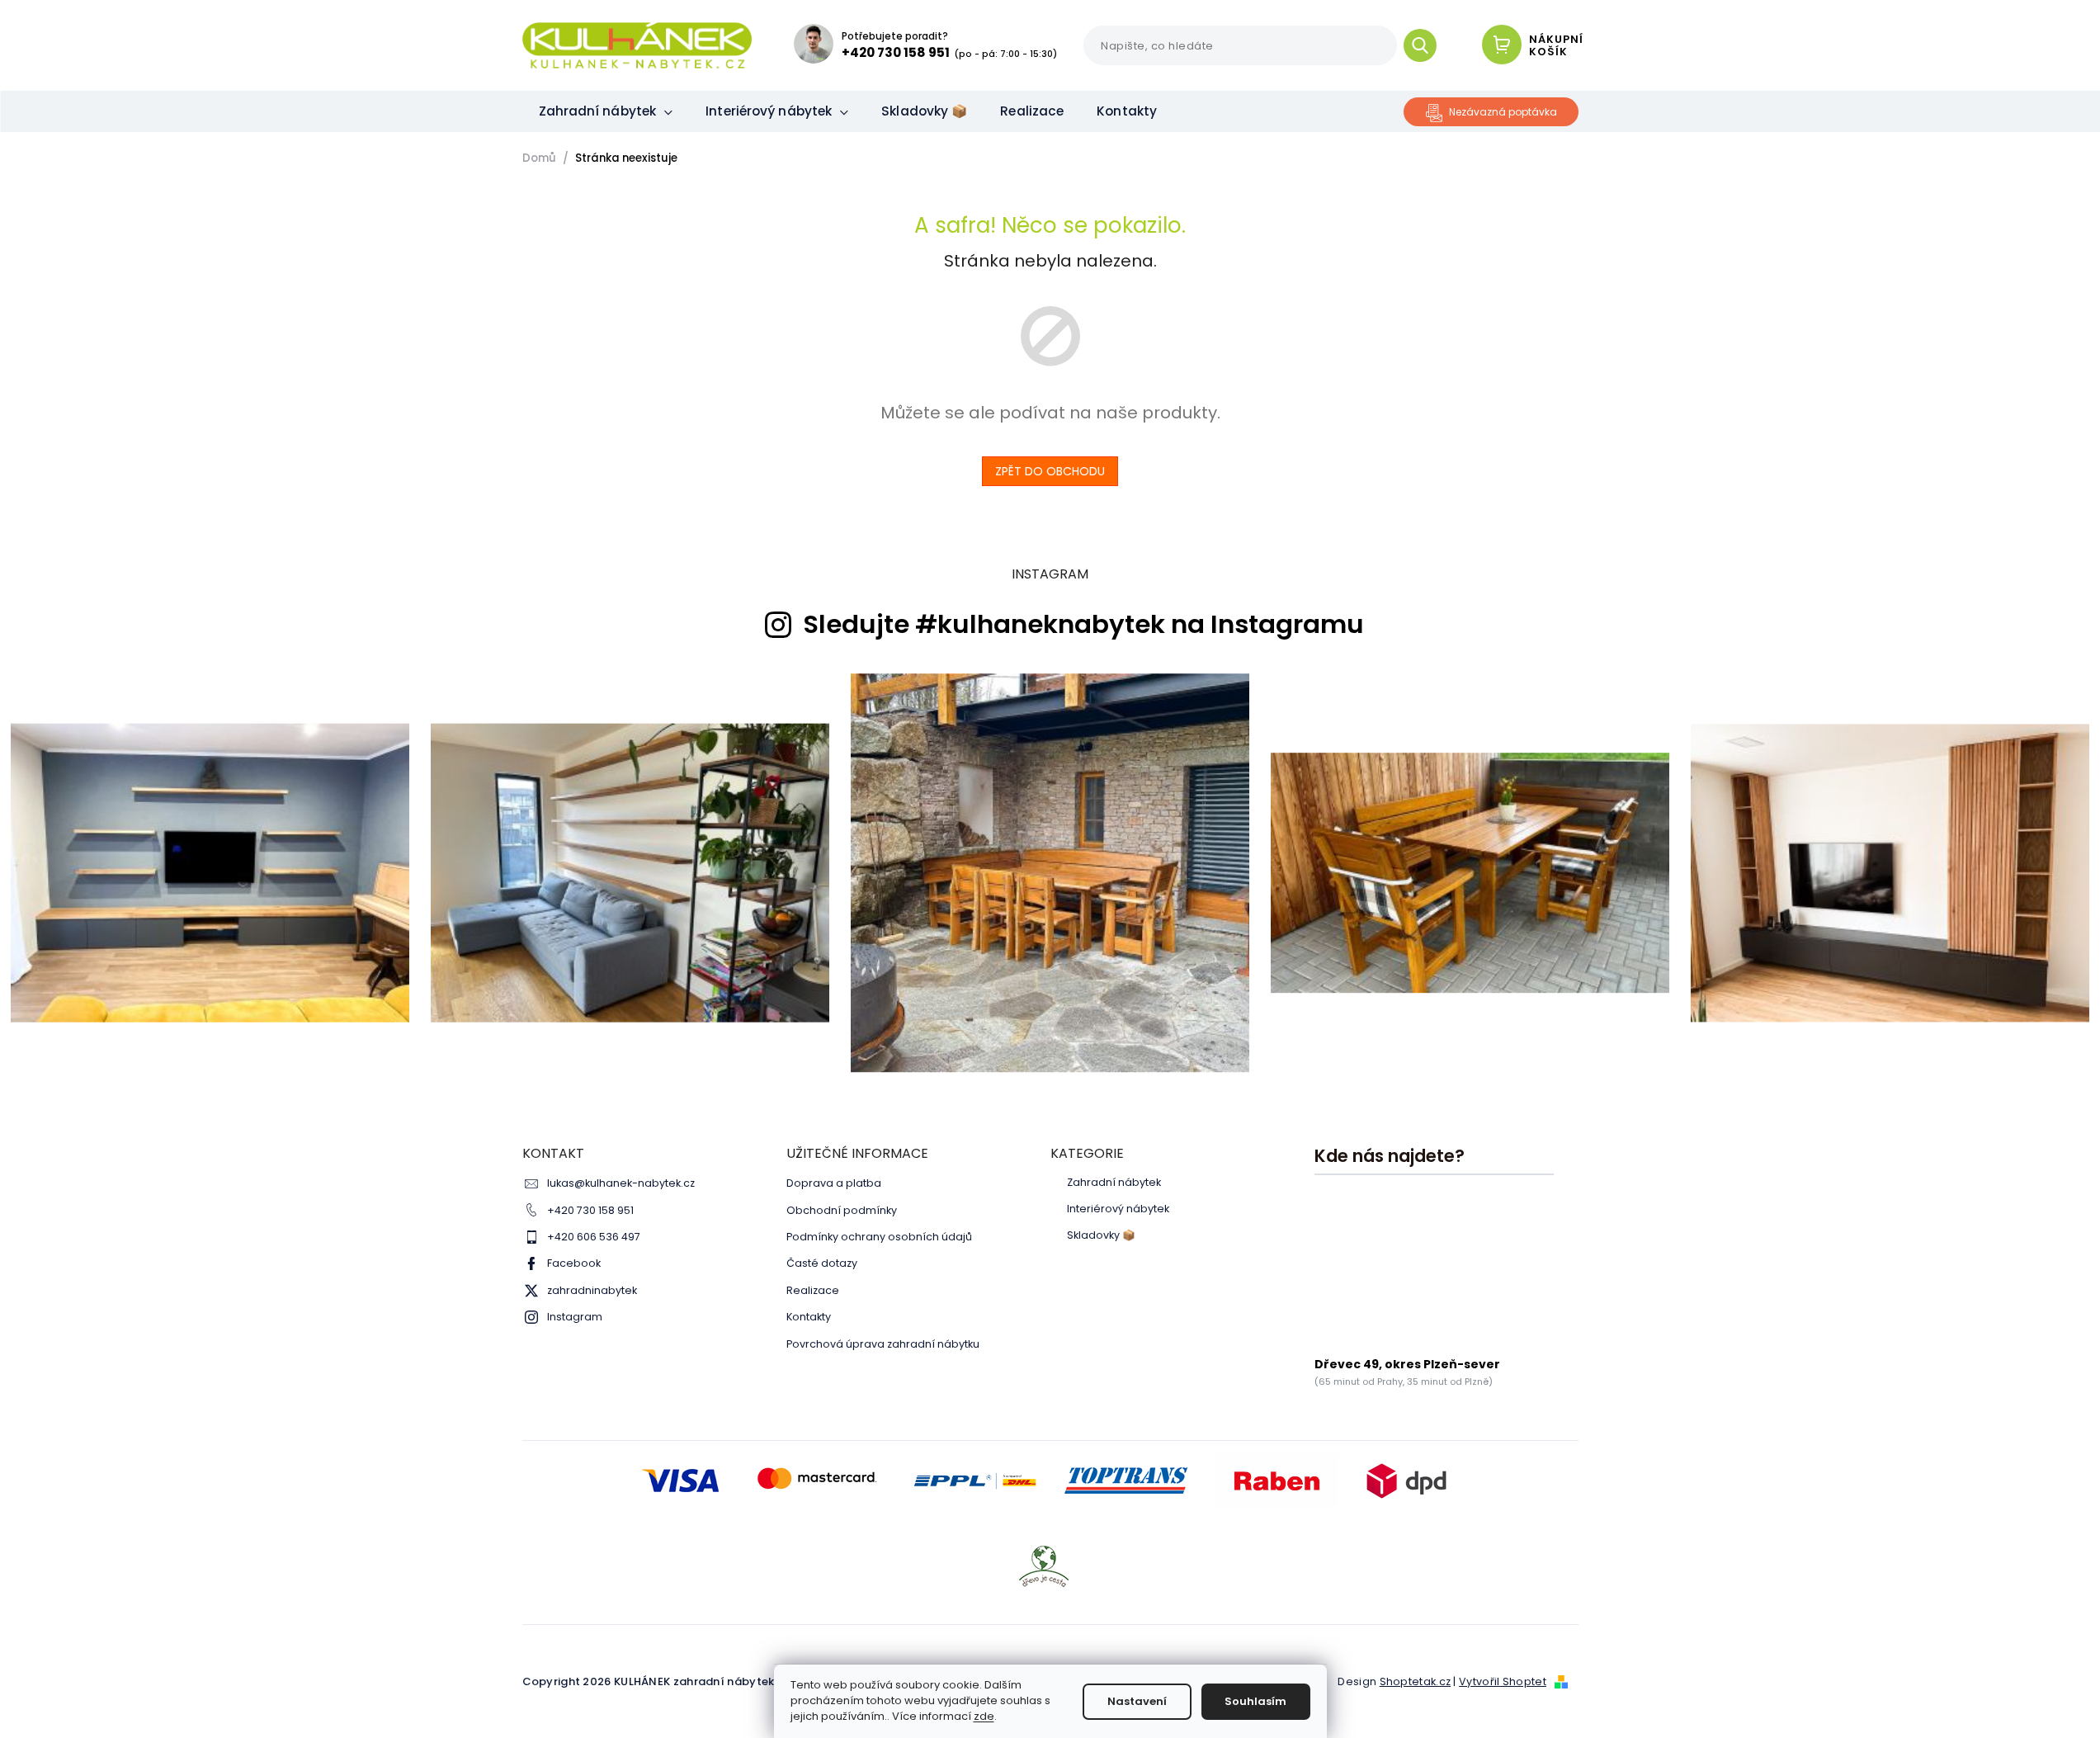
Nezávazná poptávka (1503, 112)
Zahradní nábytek (1114, 1183)
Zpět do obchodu (1050, 471)
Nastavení (1137, 1701)
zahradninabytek (592, 1290)
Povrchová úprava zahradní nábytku (883, 1344)
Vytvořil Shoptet (1503, 1681)
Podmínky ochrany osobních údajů (879, 1237)
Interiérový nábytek (1118, 1209)
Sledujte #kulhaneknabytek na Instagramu (1083, 625)
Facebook (574, 1263)
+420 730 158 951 (590, 1210)
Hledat (1426, 45)
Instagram (575, 1317)
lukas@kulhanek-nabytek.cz (621, 1183)
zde (984, 1716)
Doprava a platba (834, 1183)
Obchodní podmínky (842, 1210)
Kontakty (809, 1317)
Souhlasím (1255, 1701)
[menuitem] (606, 111)
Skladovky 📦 (1101, 1235)
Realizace (813, 1290)
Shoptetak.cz (1416, 1681)
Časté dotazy (822, 1263)
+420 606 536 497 (594, 1237)
